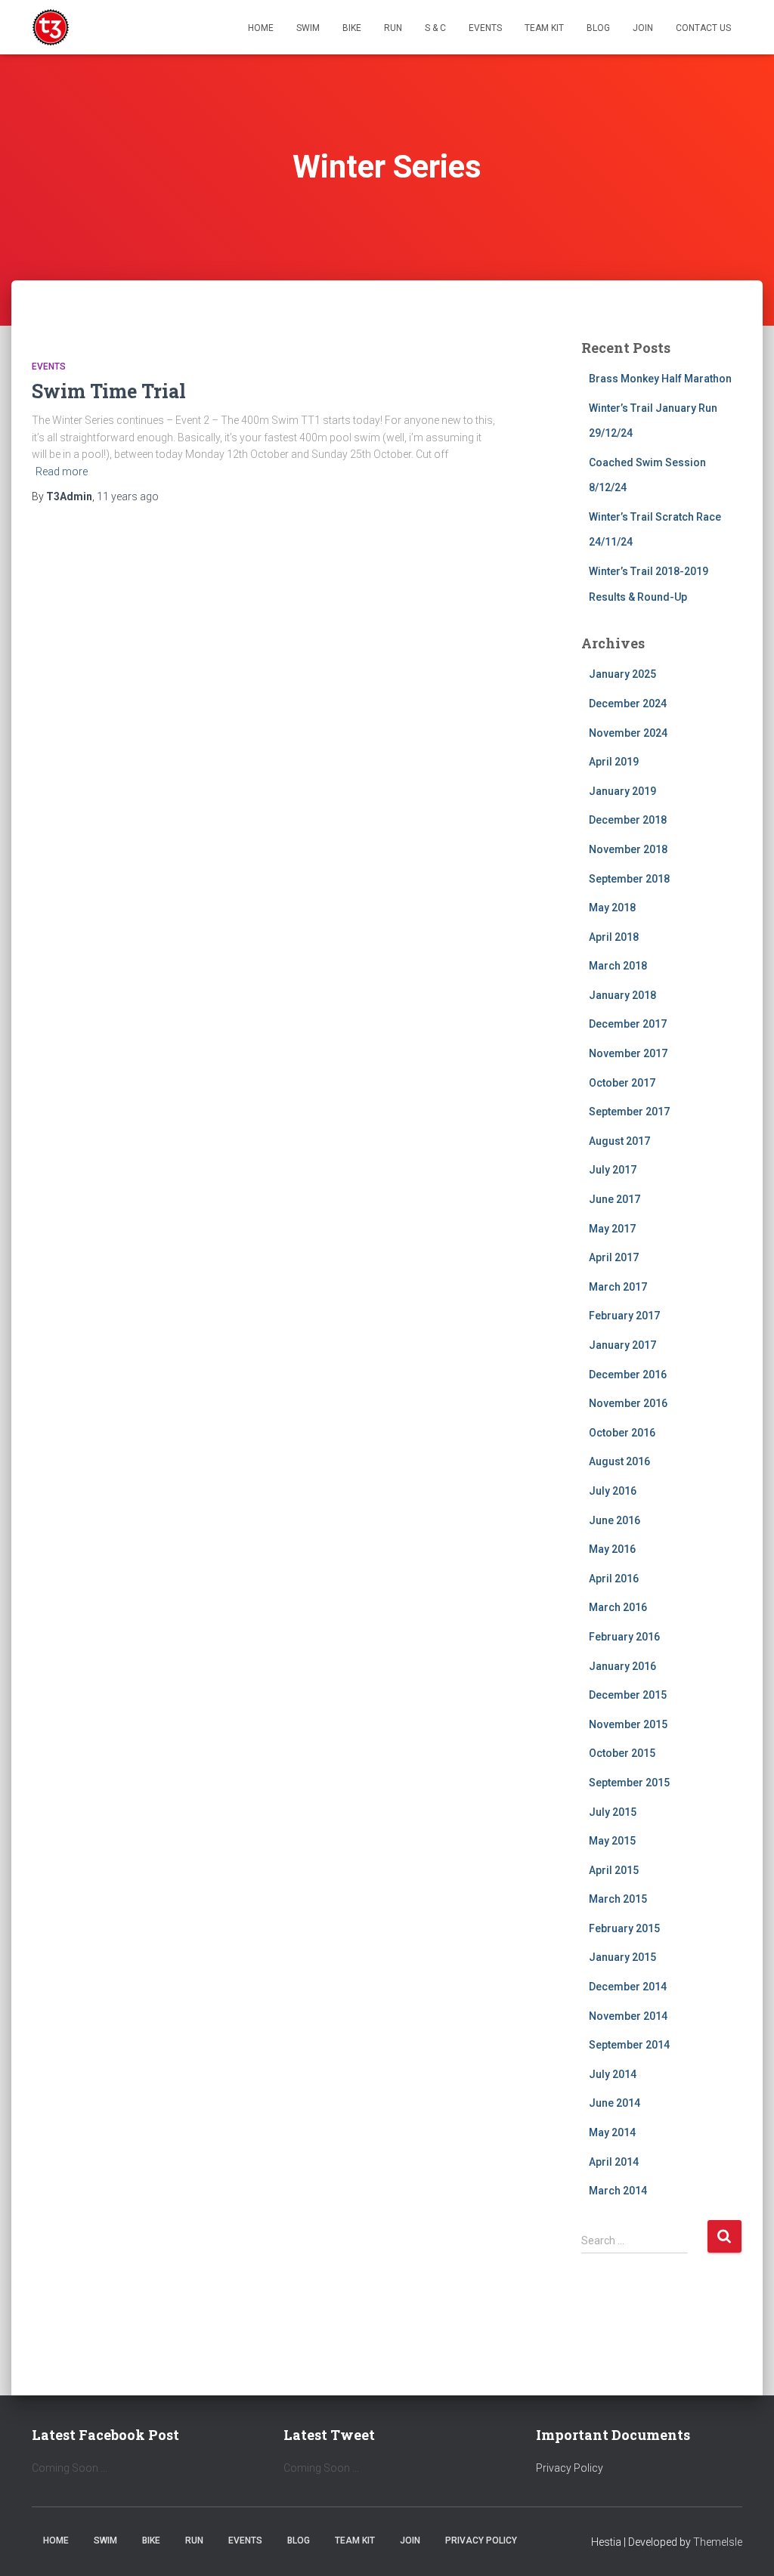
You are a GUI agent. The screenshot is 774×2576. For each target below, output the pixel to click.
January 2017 (622, 1345)
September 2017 (629, 1112)
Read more (62, 472)
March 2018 (618, 966)
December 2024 (628, 704)
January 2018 (622, 995)
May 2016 (612, 1549)
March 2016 (618, 1607)
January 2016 (622, 1666)
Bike (352, 28)
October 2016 (622, 1433)
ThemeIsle (718, 2542)
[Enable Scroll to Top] (744, 2546)
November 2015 (628, 1724)
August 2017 (619, 1141)
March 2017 (618, 1287)
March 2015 (618, 1899)
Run (393, 28)
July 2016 (613, 1491)
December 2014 (628, 1987)
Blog (598, 28)
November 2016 (628, 1403)
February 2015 (624, 1928)
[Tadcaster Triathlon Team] (51, 27)
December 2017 (628, 1024)
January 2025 (622, 674)
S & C (435, 28)
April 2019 (614, 762)
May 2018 (612, 908)
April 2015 (614, 1870)
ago (128, 496)
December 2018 (628, 820)
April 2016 (614, 1579)
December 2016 (628, 1375)
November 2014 (628, 2016)
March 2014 (618, 2191)
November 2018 (628, 849)
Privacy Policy (570, 2468)
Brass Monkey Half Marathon (660, 379)
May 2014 (612, 2132)
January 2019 (622, 791)
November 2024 (628, 733)
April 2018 (614, 937)
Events (485, 28)
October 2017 (622, 1083)
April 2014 (614, 2162)
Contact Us (703, 28)
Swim (308, 28)
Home (261, 28)
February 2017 (624, 1316)
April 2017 (614, 1257)
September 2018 (629, 879)
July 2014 (613, 2074)
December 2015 (628, 1695)
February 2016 (624, 1637)
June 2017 (615, 1199)
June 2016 (615, 1520)
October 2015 (622, 1753)
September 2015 (629, 1783)
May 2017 (612, 1229)
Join (643, 28)
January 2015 (622, 1957)
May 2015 (612, 1841)
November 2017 (628, 1053)
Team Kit (544, 28)
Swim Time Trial (109, 391)
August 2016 (619, 1461)
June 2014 (615, 2103)
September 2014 (629, 2045)
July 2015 (613, 1812)
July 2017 (613, 1170)
